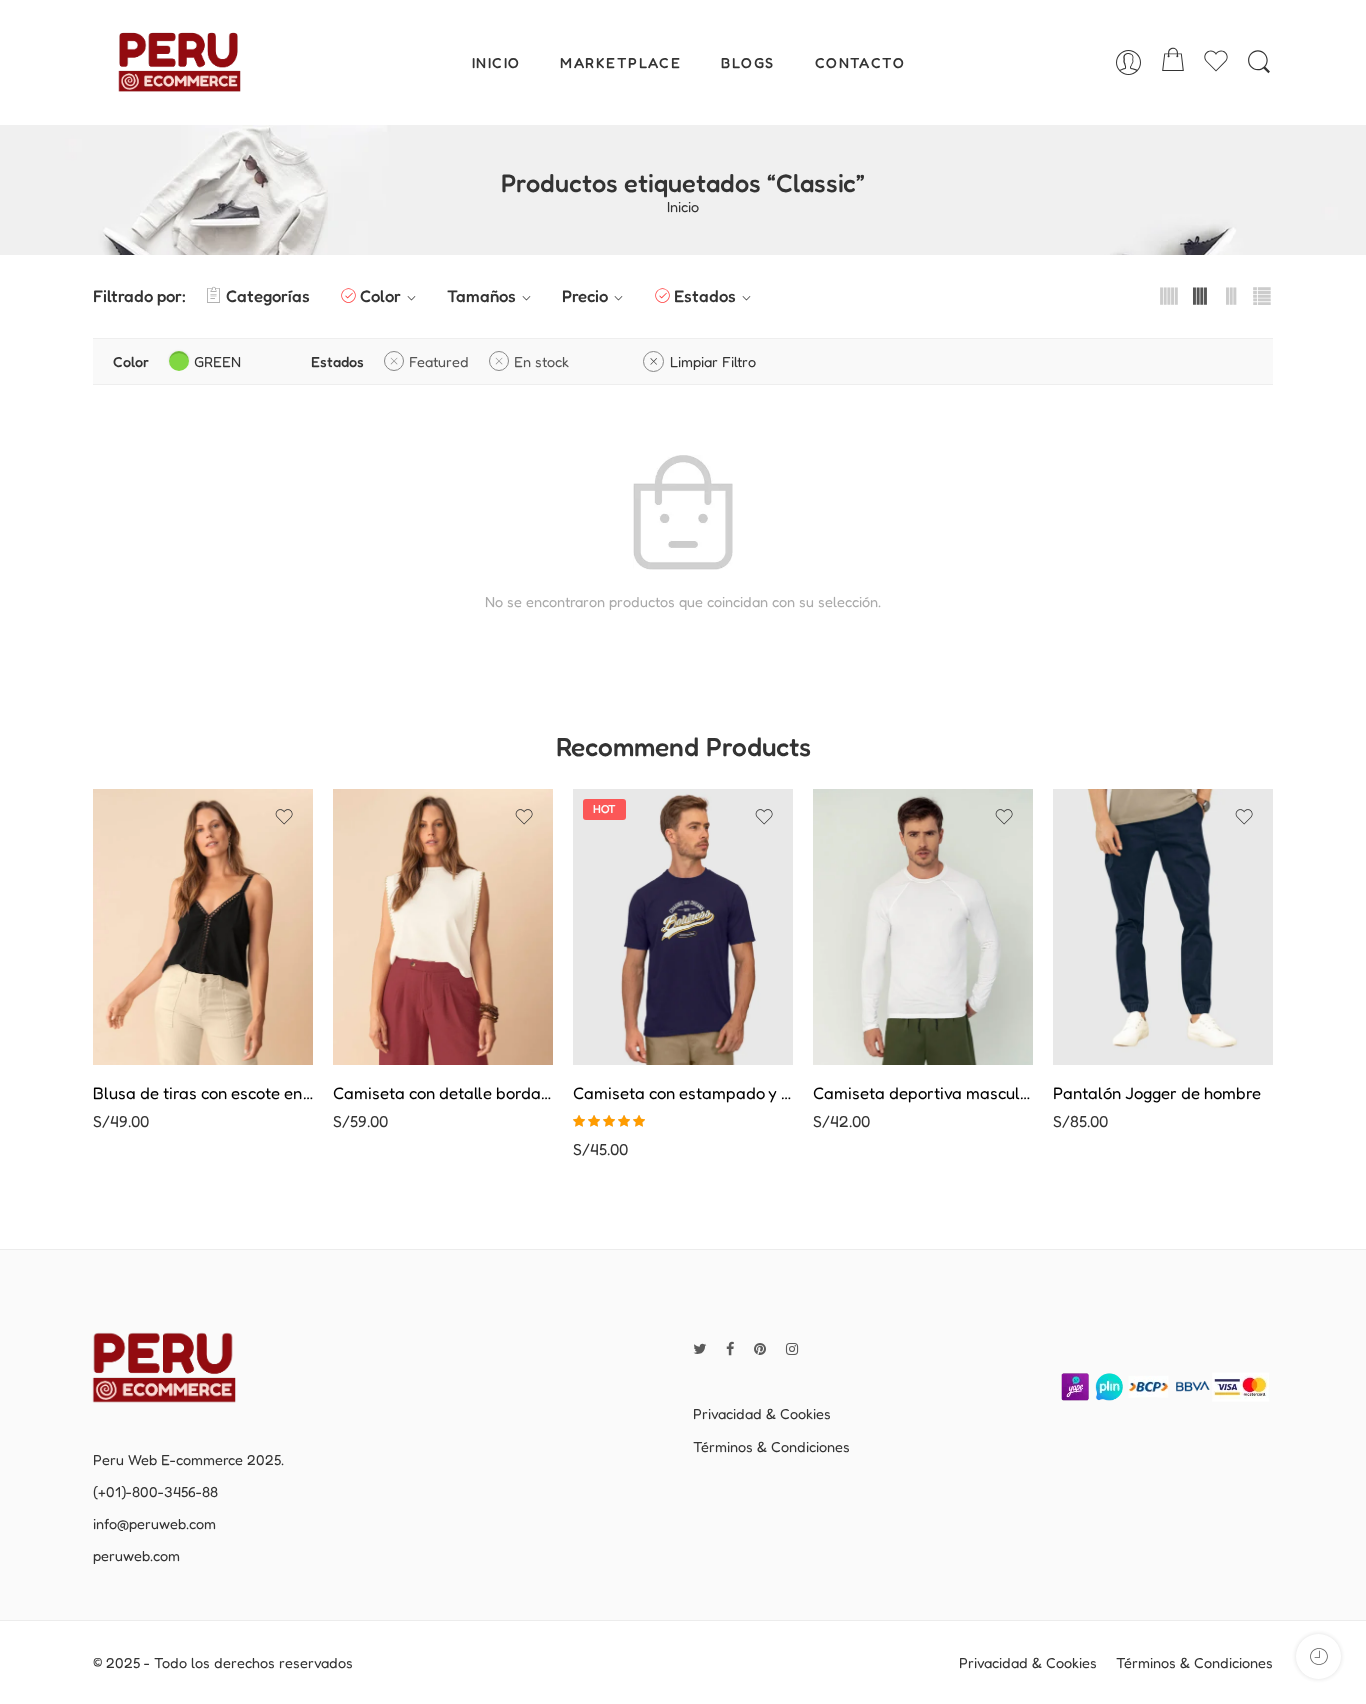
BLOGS (747, 62)
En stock (541, 361)
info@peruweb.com (154, 1523)
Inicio (683, 207)
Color (380, 296)
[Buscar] (1259, 62)
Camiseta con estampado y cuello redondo (683, 1093)
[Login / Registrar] (1128, 62)
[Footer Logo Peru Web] (178, 1365)
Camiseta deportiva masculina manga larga (923, 1093)
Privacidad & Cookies (762, 1413)
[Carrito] (1173, 62)
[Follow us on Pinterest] (760, 1348)
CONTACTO (860, 62)
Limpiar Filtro (713, 361)
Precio (585, 296)
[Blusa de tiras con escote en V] (203, 926)
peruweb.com (136, 1555)
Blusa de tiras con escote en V (203, 1093)
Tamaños (481, 296)
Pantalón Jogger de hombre (1157, 1093)
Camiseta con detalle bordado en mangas (443, 1093)
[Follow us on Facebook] (730, 1348)
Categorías (268, 296)
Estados (705, 296)
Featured (439, 361)
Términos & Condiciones (771, 1446)
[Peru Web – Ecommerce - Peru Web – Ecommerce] (178, 62)
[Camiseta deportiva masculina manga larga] (923, 926)
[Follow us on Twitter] (699, 1348)
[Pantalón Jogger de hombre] (1163, 926)
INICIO (496, 62)
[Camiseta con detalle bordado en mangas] (443, 926)
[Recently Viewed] (1318, 1656)
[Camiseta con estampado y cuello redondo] (683, 926)
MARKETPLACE (620, 62)
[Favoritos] (284, 817)
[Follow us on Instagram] (792, 1348)
